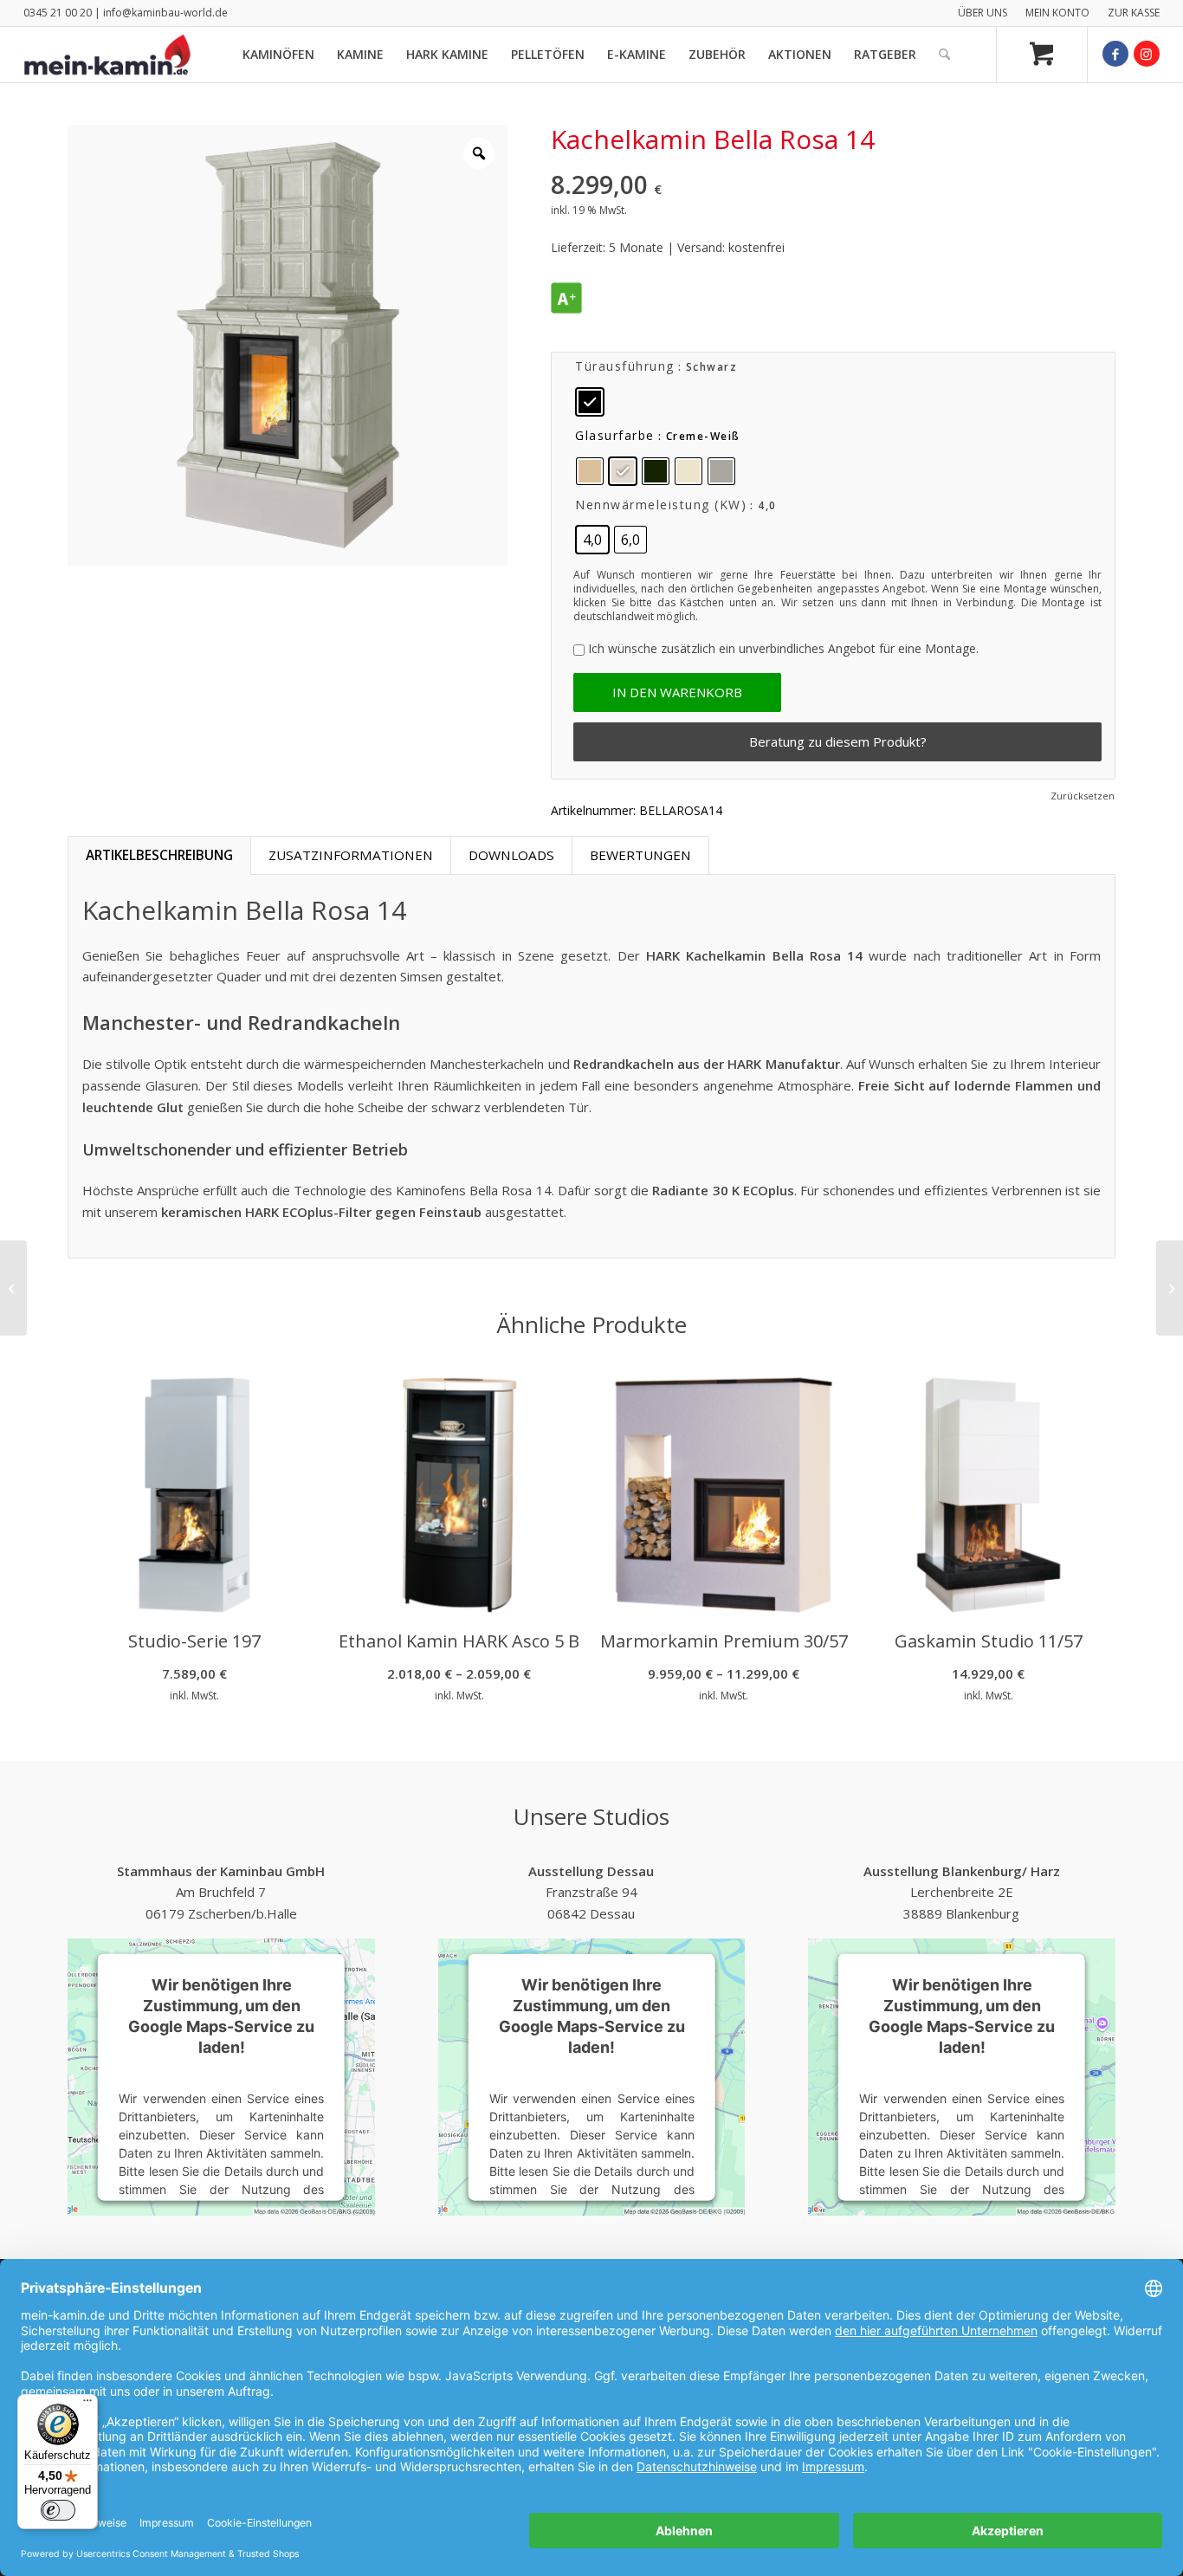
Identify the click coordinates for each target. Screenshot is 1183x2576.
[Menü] (87, 2404)
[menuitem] (983, 13)
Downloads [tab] (511, 855)
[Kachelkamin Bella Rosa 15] (1170, 1288)
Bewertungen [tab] (640, 855)
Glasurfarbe (615, 435)
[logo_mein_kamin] (107, 55)
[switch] (58, 2510)
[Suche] (944, 55)
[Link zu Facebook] (1115, 54)
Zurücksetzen (1083, 796)
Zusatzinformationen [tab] (351, 855)
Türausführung (625, 366)
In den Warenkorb (677, 692)
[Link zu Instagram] (1147, 54)
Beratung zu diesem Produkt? (838, 741)
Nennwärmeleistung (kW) (661, 505)
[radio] (590, 402)
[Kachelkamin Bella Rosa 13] (13, 1288)
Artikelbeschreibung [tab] (159, 855)
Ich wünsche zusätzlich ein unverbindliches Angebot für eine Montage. (783, 648)
